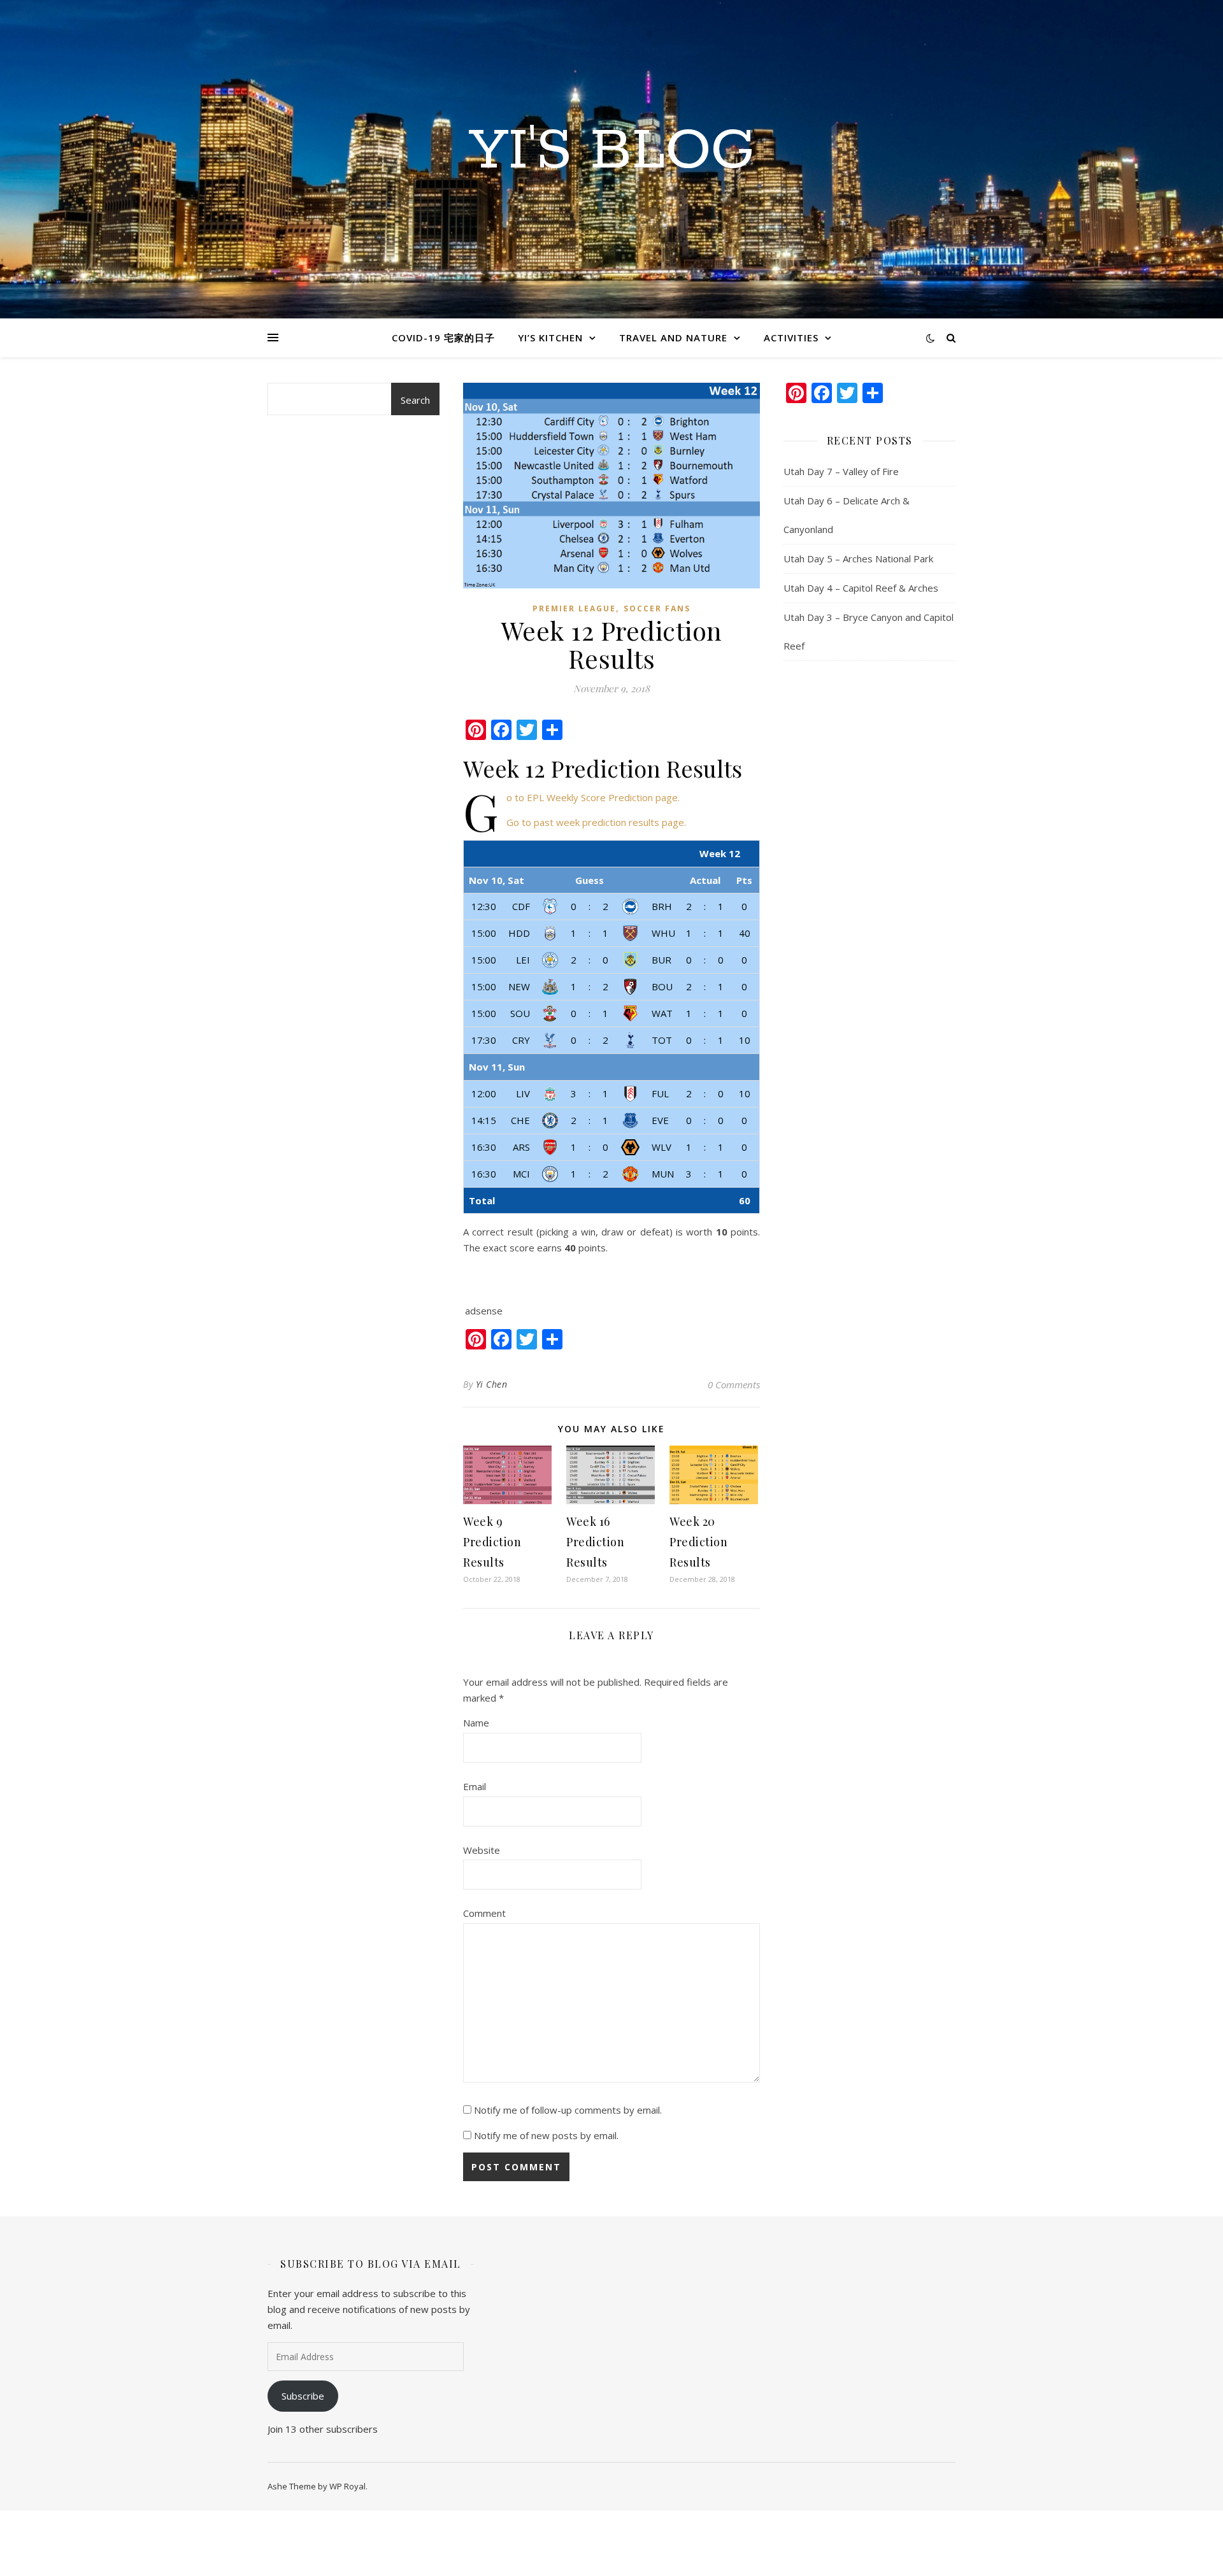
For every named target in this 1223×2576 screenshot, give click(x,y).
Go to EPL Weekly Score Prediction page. (593, 797)
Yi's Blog (612, 152)
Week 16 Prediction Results (595, 1542)
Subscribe (303, 2396)
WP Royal (347, 2486)
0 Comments (734, 1384)
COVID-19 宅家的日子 (443, 338)
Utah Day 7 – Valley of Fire (841, 471)
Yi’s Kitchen (550, 338)
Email (475, 1786)
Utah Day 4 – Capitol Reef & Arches (861, 588)
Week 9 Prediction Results (492, 1542)
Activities (791, 338)
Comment (484, 1913)
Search (415, 400)
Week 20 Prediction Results (698, 1542)
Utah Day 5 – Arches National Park (858, 559)
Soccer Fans (657, 608)
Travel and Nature (673, 338)
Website (482, 1850)
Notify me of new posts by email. (546, 2135)
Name (476, 1723)
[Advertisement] (354, 698)
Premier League (574, 608)
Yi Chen (492, 1384)
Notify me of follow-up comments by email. (568, 2110)
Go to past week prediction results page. (596, 822)
